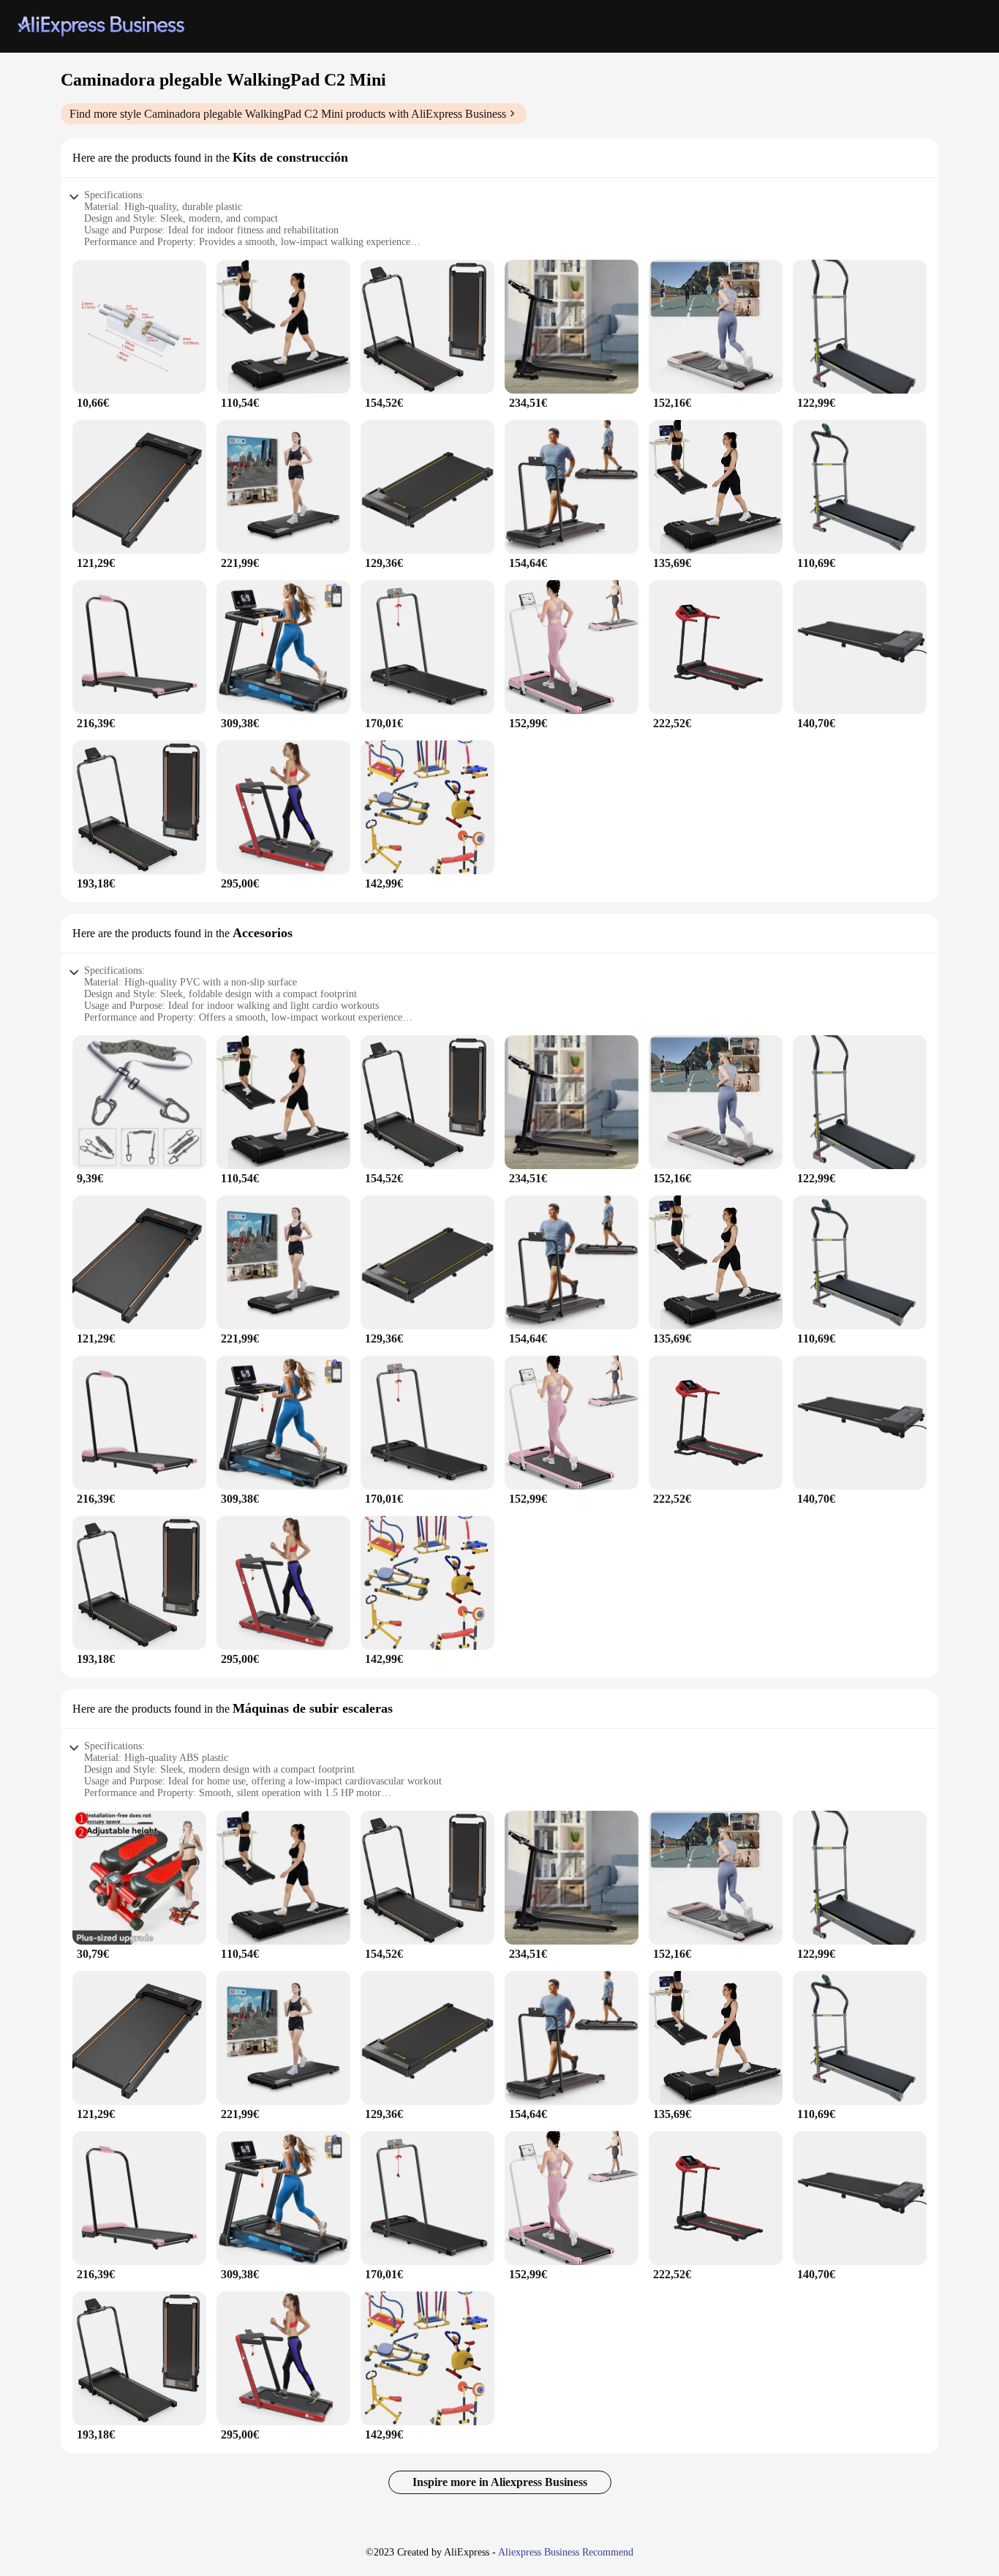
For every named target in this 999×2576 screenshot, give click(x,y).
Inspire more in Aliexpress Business (500, 2482)
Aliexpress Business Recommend (566, 2552)
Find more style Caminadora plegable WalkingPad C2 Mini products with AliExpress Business (288, 114)
